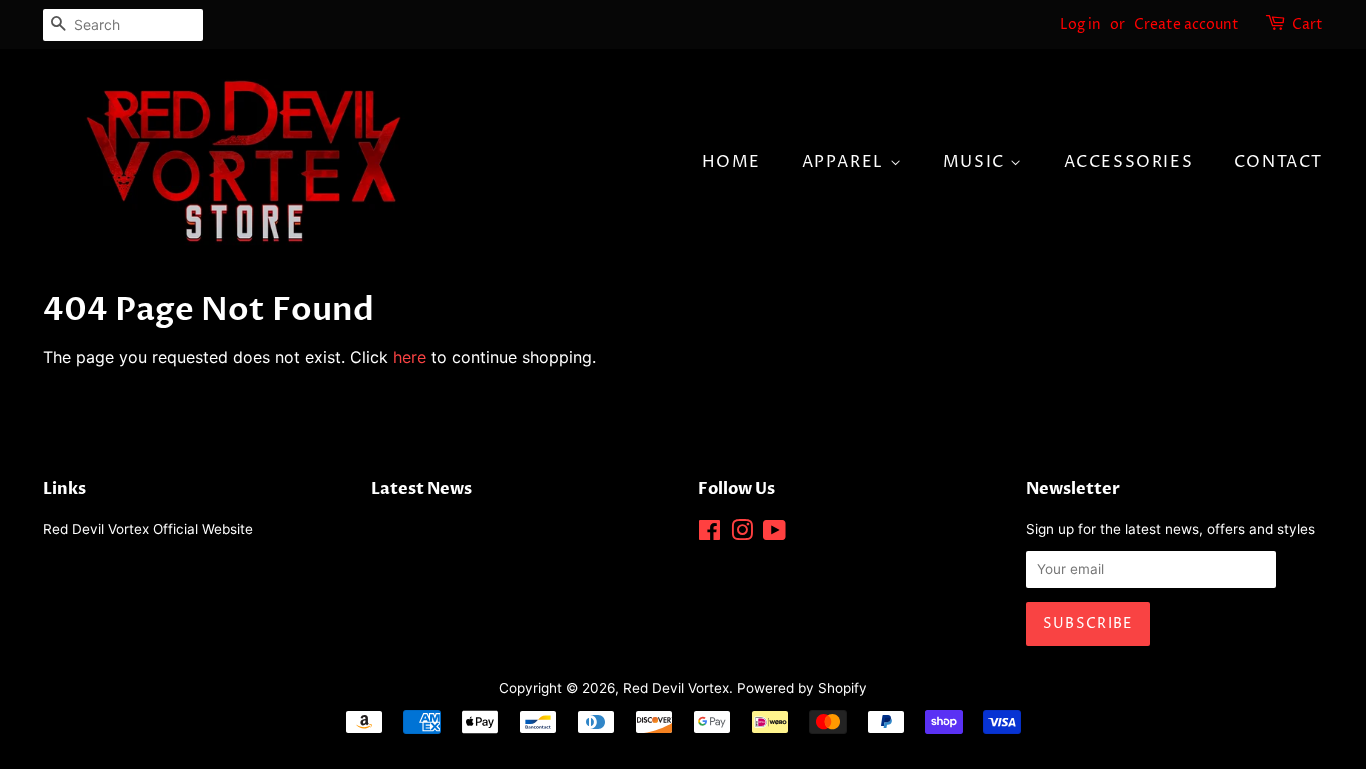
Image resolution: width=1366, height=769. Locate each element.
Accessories (1129, 162)
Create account (1186, 24)
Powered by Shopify (802, 688)
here (409, 357)
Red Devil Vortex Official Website (148, 529)
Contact (1278, 162)
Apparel (846, 162)
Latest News (421, 489)
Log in (1080, 24)
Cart (1307, 24)
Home (731, 162)
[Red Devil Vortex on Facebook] (709, 534)
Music (977, 162)
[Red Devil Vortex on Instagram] (742, 534)
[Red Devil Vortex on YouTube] (774, 534)
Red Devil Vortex (676, 688)
